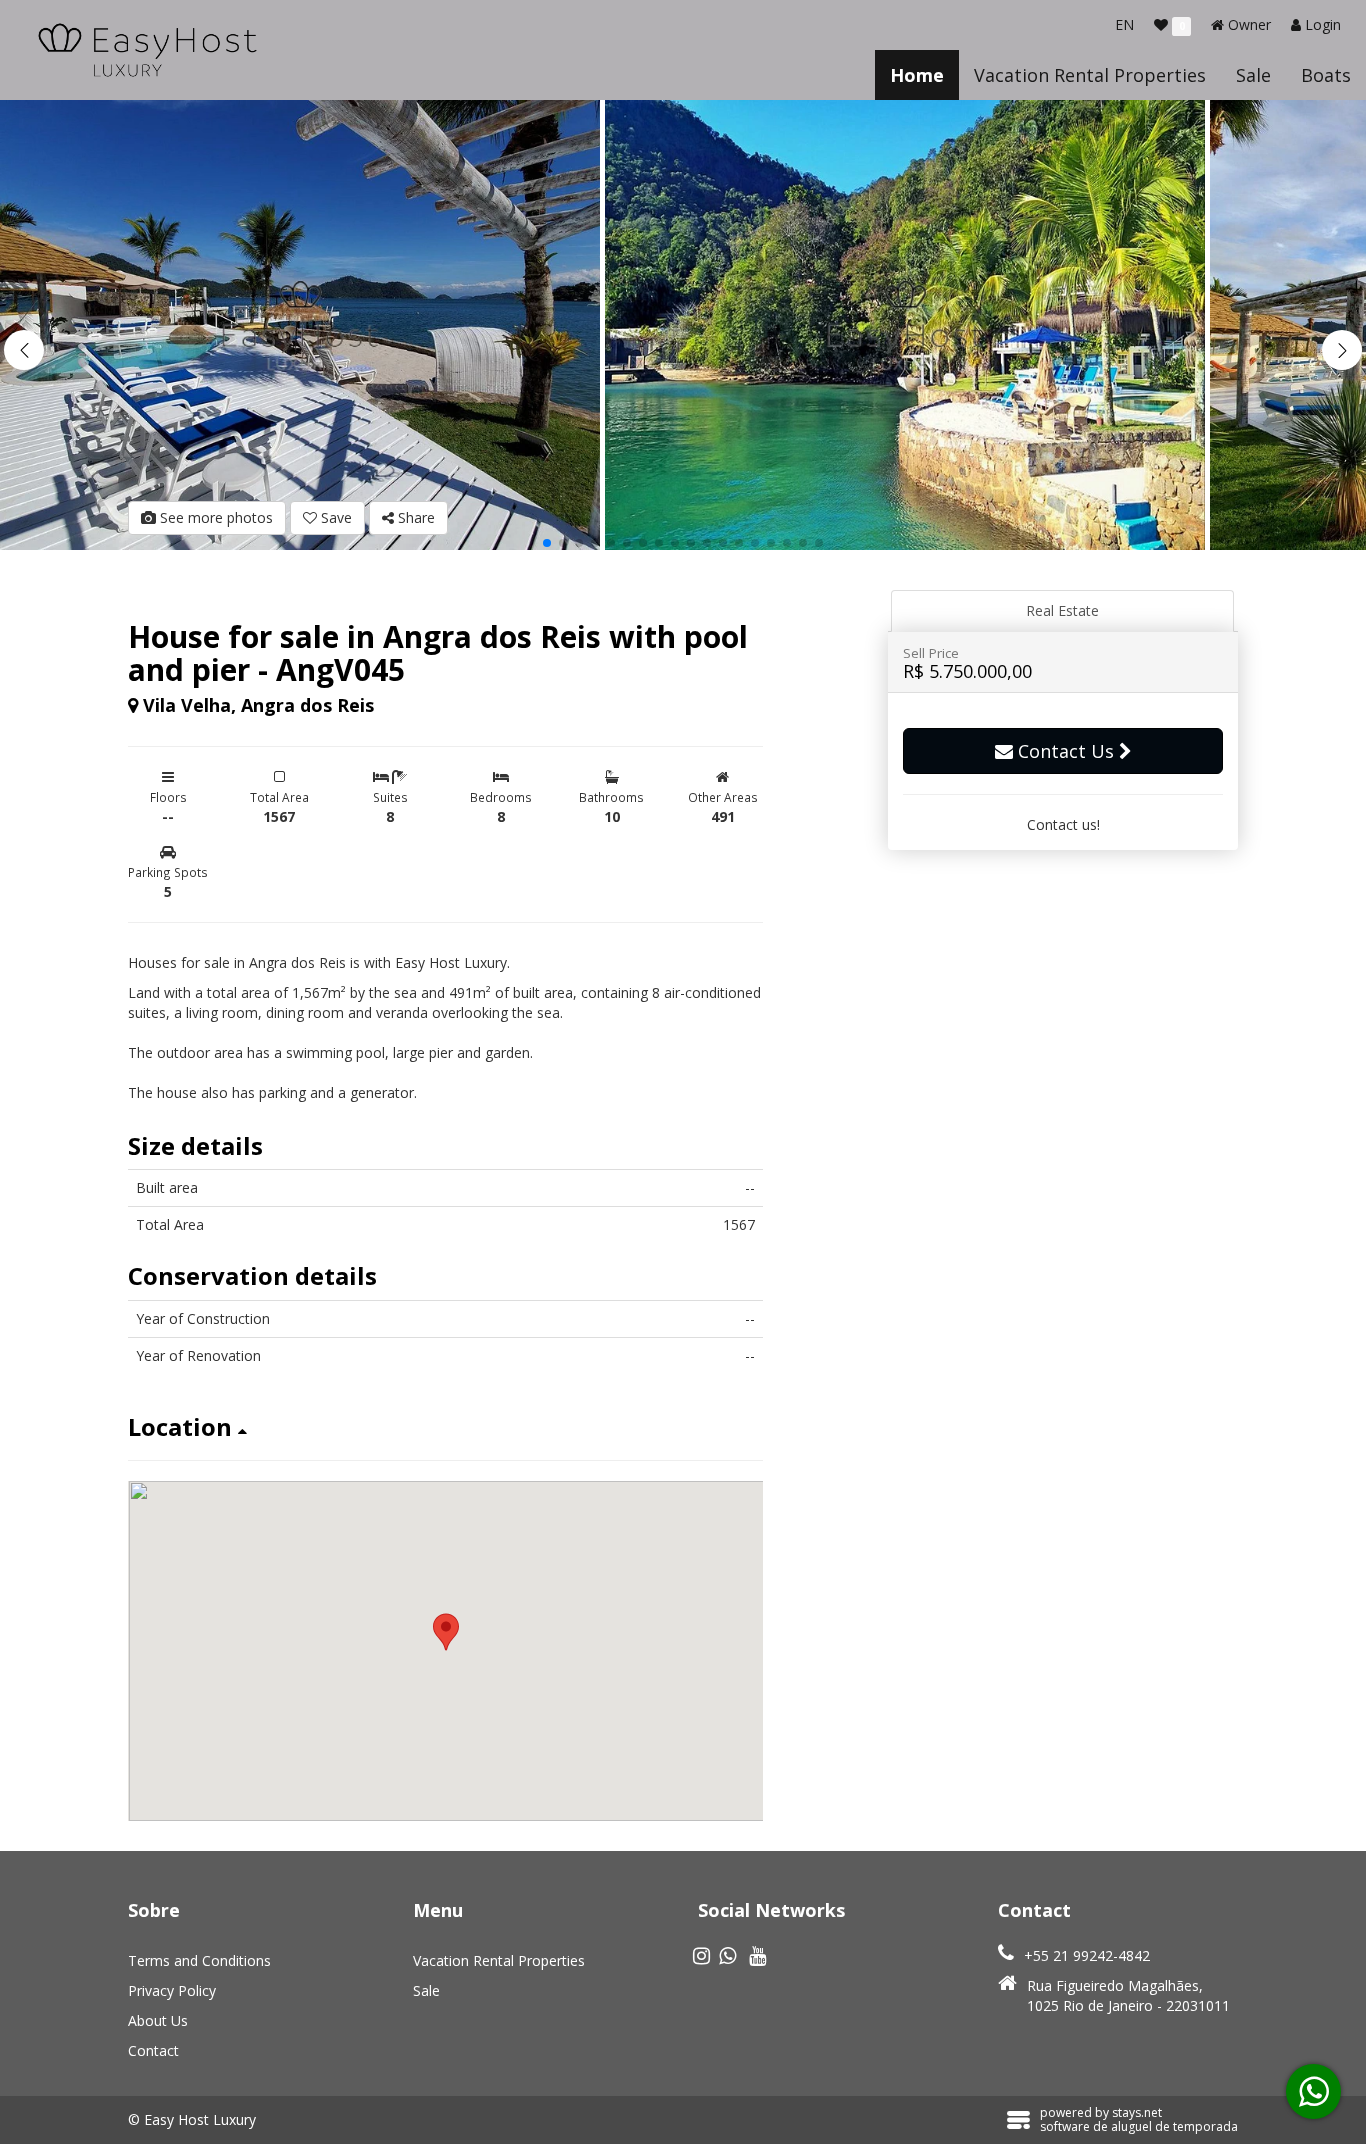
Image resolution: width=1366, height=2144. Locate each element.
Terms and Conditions (199, 1960)
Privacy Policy (172, 1990)
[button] (1342, 350)
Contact (153, 2050)
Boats (1326, 75)
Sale (1253, 75)
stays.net (1137, 2112)
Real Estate (1062, 610)
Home (917, 75)
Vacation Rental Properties (1090, 75)
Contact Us (1066, 751)
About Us (158, 2020)
